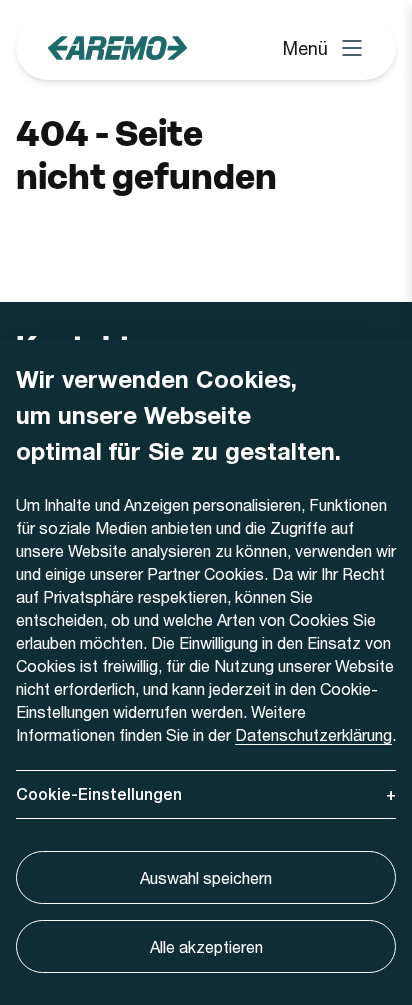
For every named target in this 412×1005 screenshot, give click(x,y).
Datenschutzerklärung (313, 734)
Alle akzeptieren (206, 946)
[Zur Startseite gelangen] (117, 48)
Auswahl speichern (206, 877)
